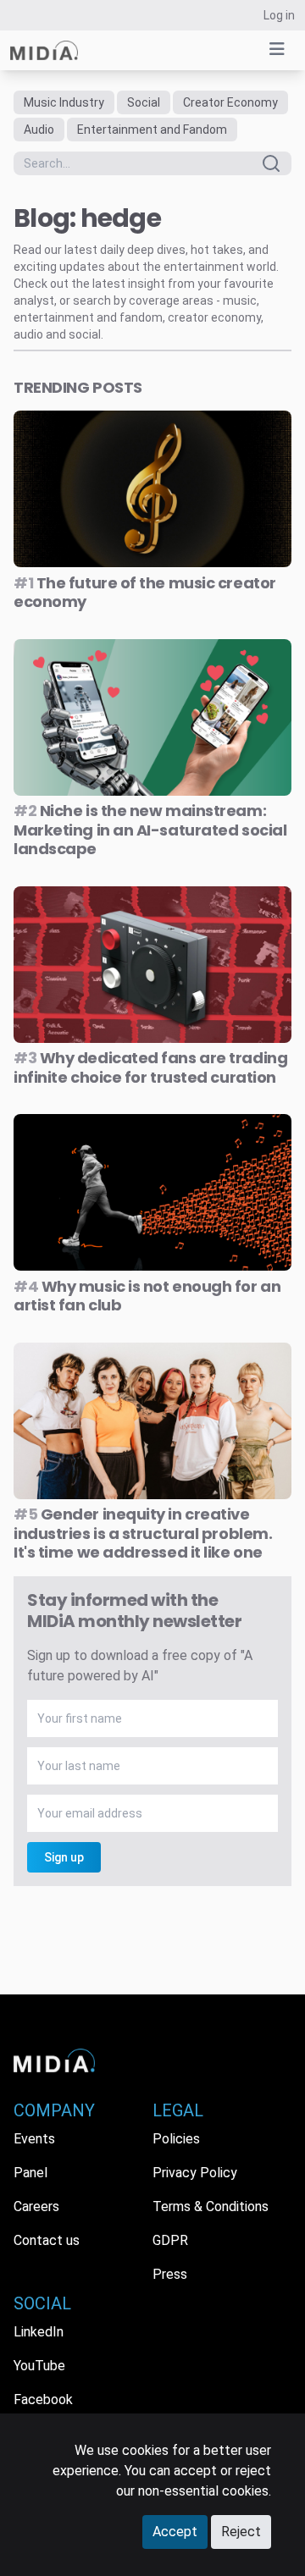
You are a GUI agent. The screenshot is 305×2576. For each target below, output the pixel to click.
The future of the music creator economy (145, 593)
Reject (241, 2532)
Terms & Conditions (211, 2206)
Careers (36, 2206)
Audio (39, 130)
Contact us (47, 2240)
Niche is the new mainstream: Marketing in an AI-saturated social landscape (150, 830)
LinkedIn (39, 2332)
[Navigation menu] (277, 49)
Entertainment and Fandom (152, 130)
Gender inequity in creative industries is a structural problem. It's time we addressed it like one (143, 1533)
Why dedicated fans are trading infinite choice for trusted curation (150, 1067)
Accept (175, 2532)
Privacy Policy (195, 2173)
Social (144, 102)
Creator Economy (230, 102)
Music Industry (64, 102)
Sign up (64, 1857)
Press (170, 2274)
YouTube (39, 2366)
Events (34, 2139)
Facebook (43, 2399)
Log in (279, 15)
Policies (176, 2139)
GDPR (170, 2240)
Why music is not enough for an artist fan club (147, 1296)
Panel (30, 2173)
